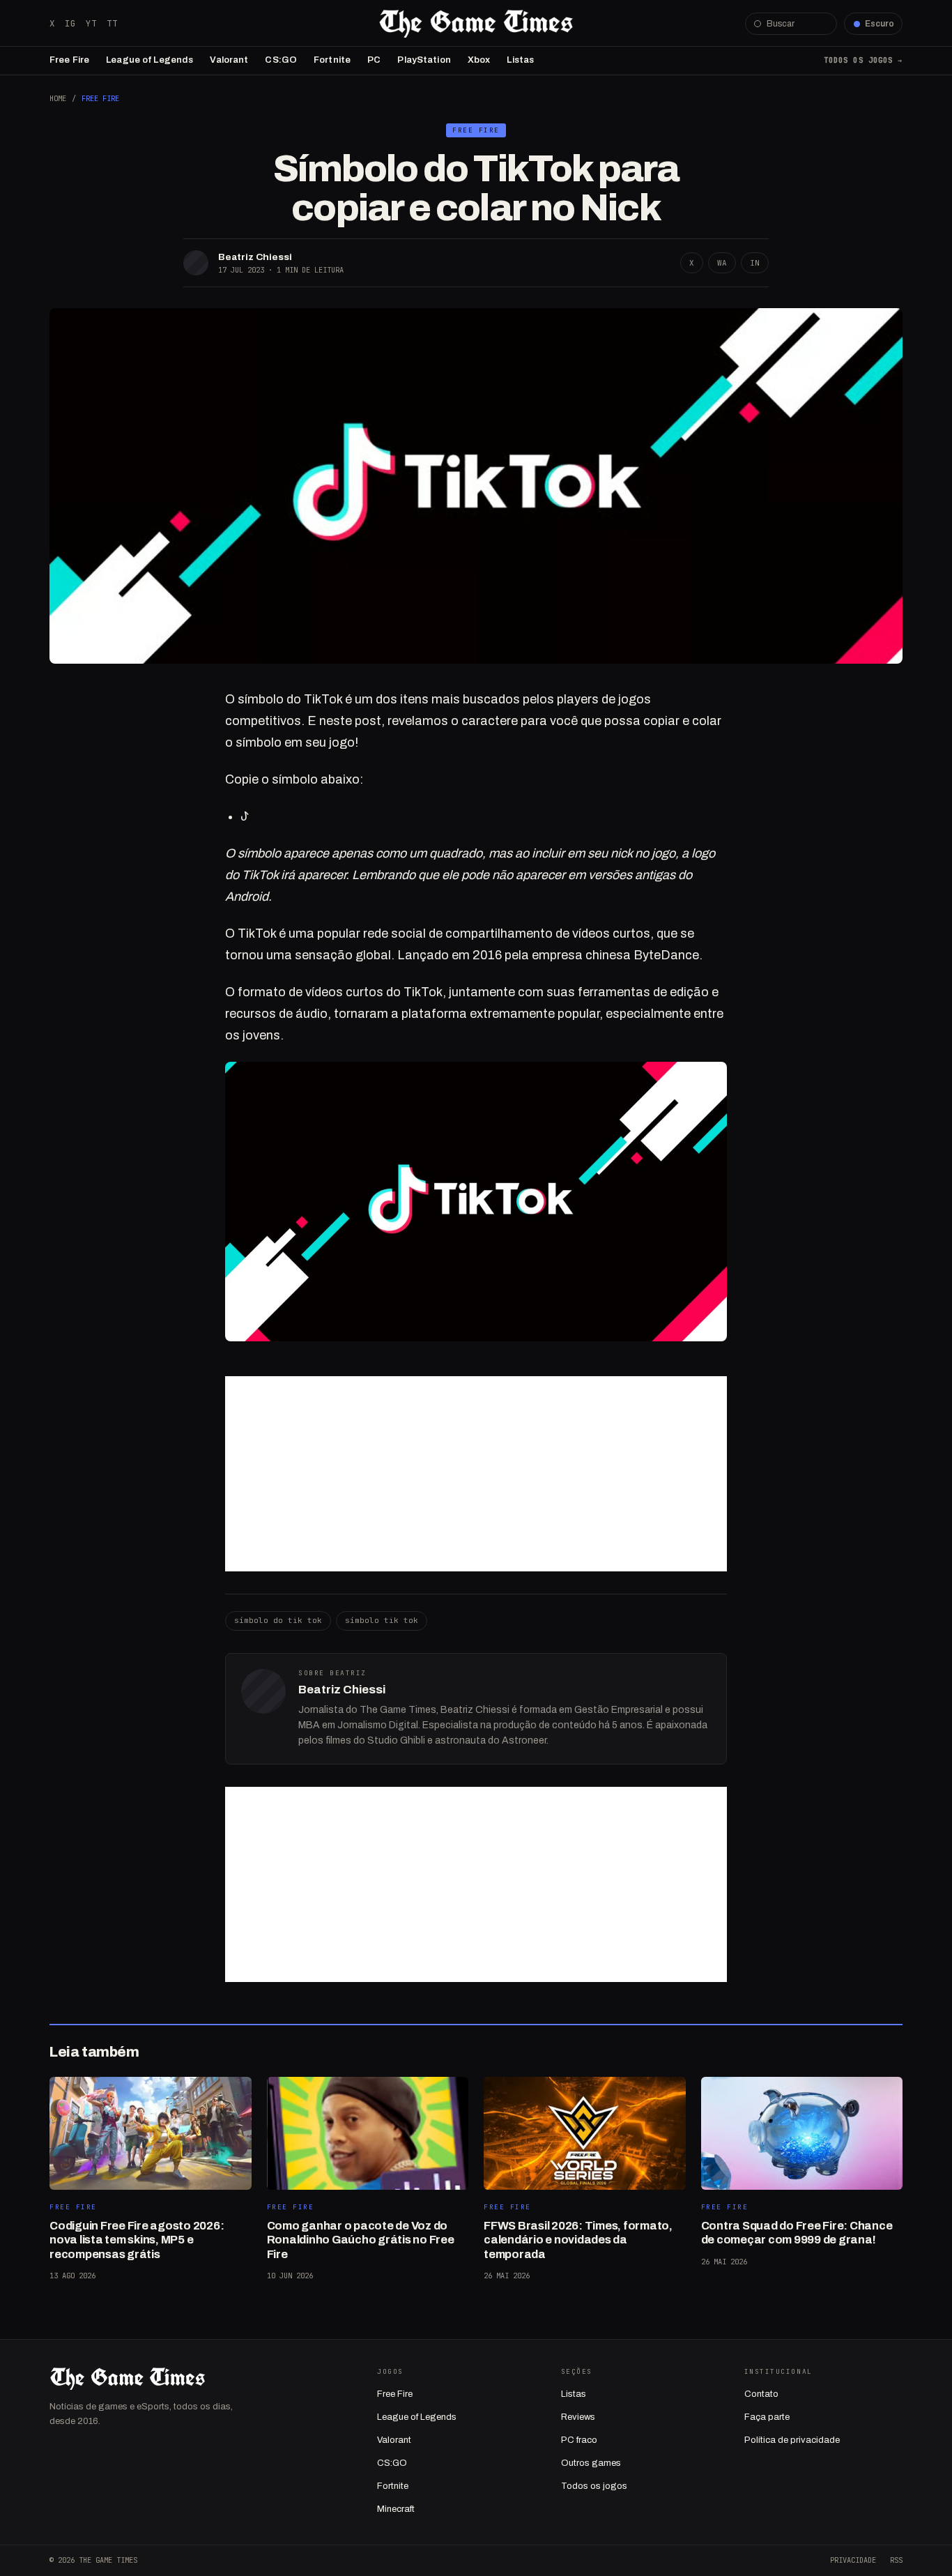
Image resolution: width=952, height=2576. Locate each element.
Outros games (591, 2463)
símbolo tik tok (382, 1620)
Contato (761, 2394)
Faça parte (767, 2417)
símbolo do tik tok (278, 1620)
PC (374, 60)
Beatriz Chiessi (255, 257)
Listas (520, 60)
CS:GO (281, 60)
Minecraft (396, 2509)
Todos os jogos (594, 2486)
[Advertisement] (476, 1474)
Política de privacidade (792, 2440)
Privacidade (853, 2560)
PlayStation (424, 60)
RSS (896, 2560)
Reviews (578, 2417)
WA (722, 263)
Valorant (229, 60)
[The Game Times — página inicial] (476, 24)
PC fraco (579, 2440)
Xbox (479, 60)
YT (91, 23)
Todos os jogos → (863, 60)
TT (112, 23)
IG (70, 23)
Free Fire (69, 60)
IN (755, 263)
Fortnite (332, 60)
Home (58, 98)
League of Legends (149, 60)
